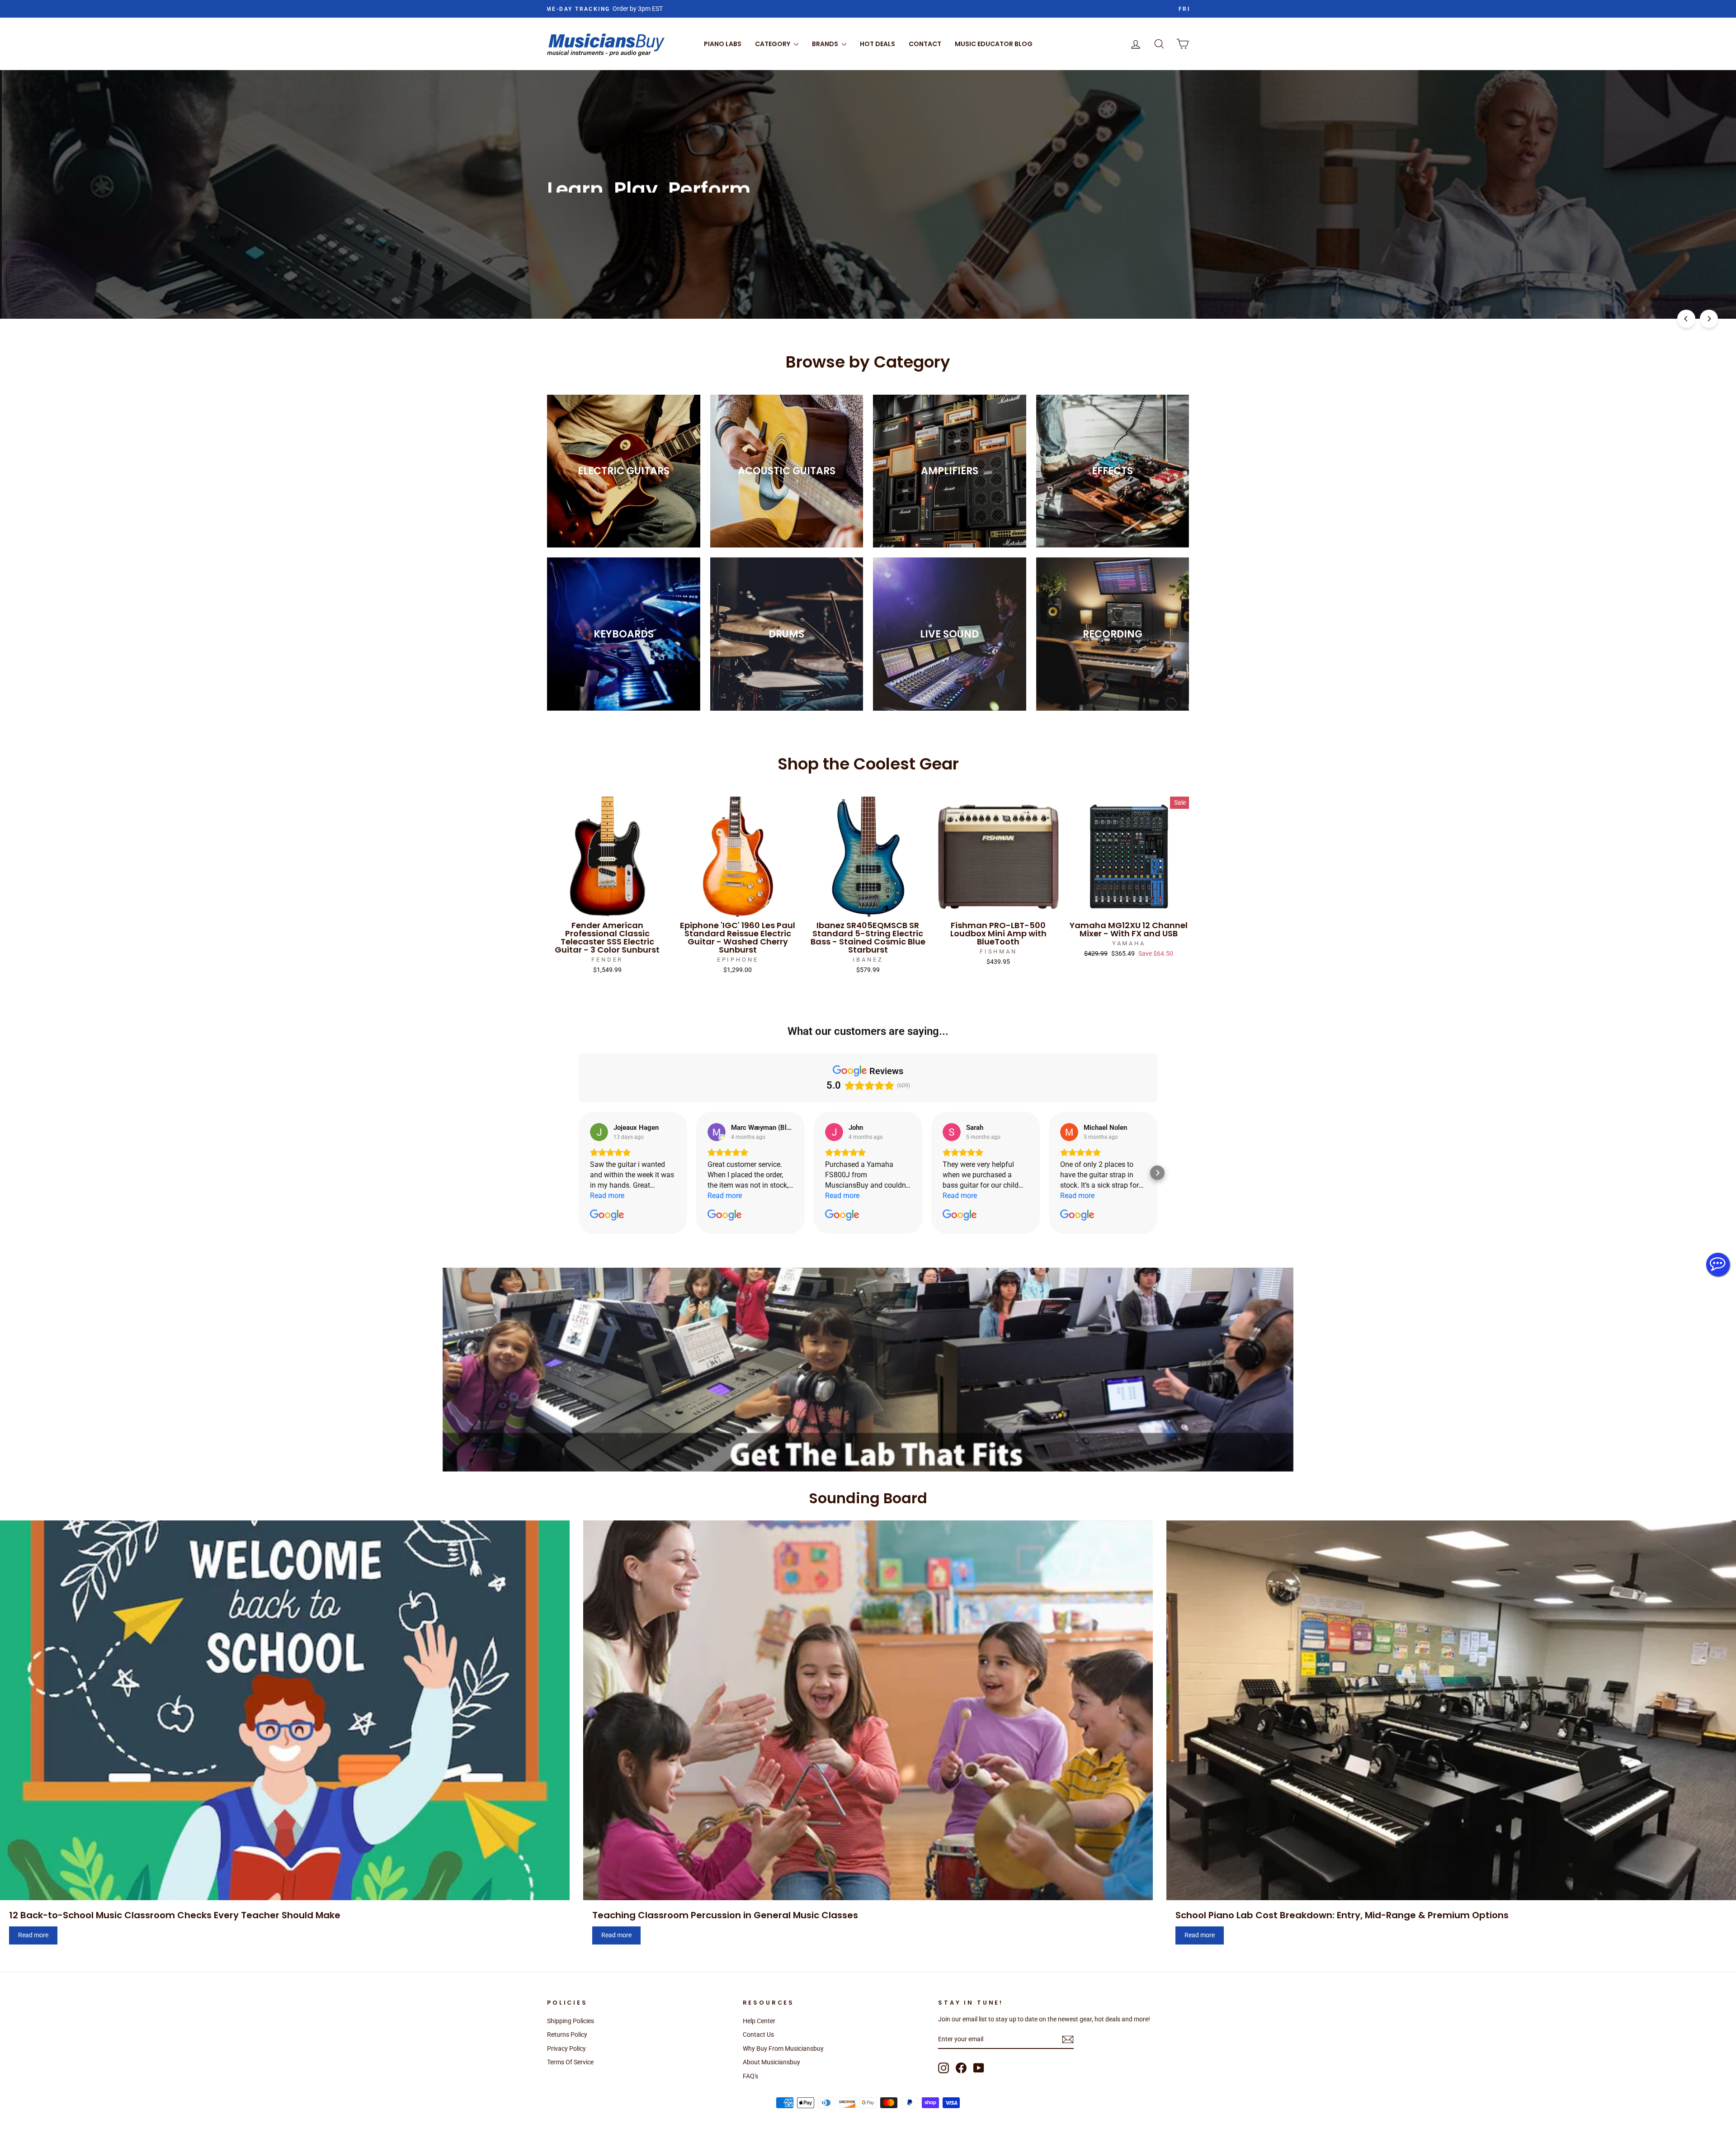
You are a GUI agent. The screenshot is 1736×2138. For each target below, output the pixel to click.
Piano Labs (723, 44)
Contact (925, 44)
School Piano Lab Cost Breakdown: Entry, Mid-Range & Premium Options (1342, 1915)
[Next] (1709, 319)
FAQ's (750, 2076)
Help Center (759, 2021)
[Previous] (1686, 319)
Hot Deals (877, 44)
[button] (579, 1173)
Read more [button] (607, 1196)
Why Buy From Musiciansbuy (783, 2048)
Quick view (607, 906)
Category (773, 44)
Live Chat (1718, 1265)
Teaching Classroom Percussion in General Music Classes (725, 1915)
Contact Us (758, 2034)
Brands (826, 44)
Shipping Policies (571, 2021)
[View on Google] (599, 1132)
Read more (33, 1935)
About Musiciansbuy (771, 2062)
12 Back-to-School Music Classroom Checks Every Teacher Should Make (175, 1915)
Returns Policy (567, 2034)
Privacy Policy (566, 2048)
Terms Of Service (570, 2062)
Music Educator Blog (994, 44)
